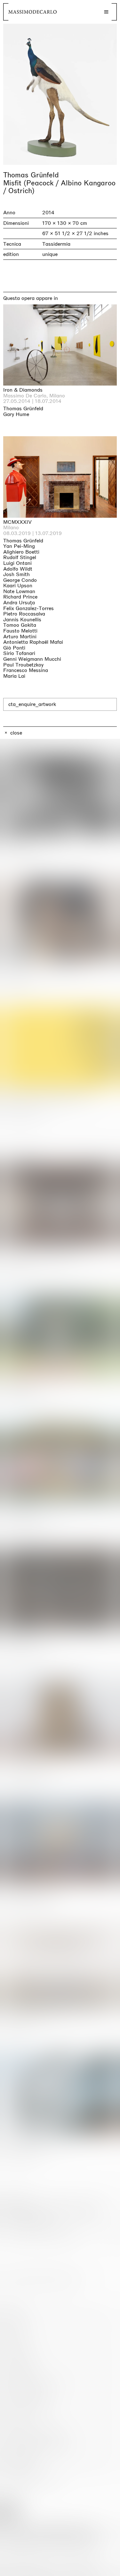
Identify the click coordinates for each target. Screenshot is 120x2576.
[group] (60, 94)
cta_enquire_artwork (32, 704)
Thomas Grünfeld (31, 175)
